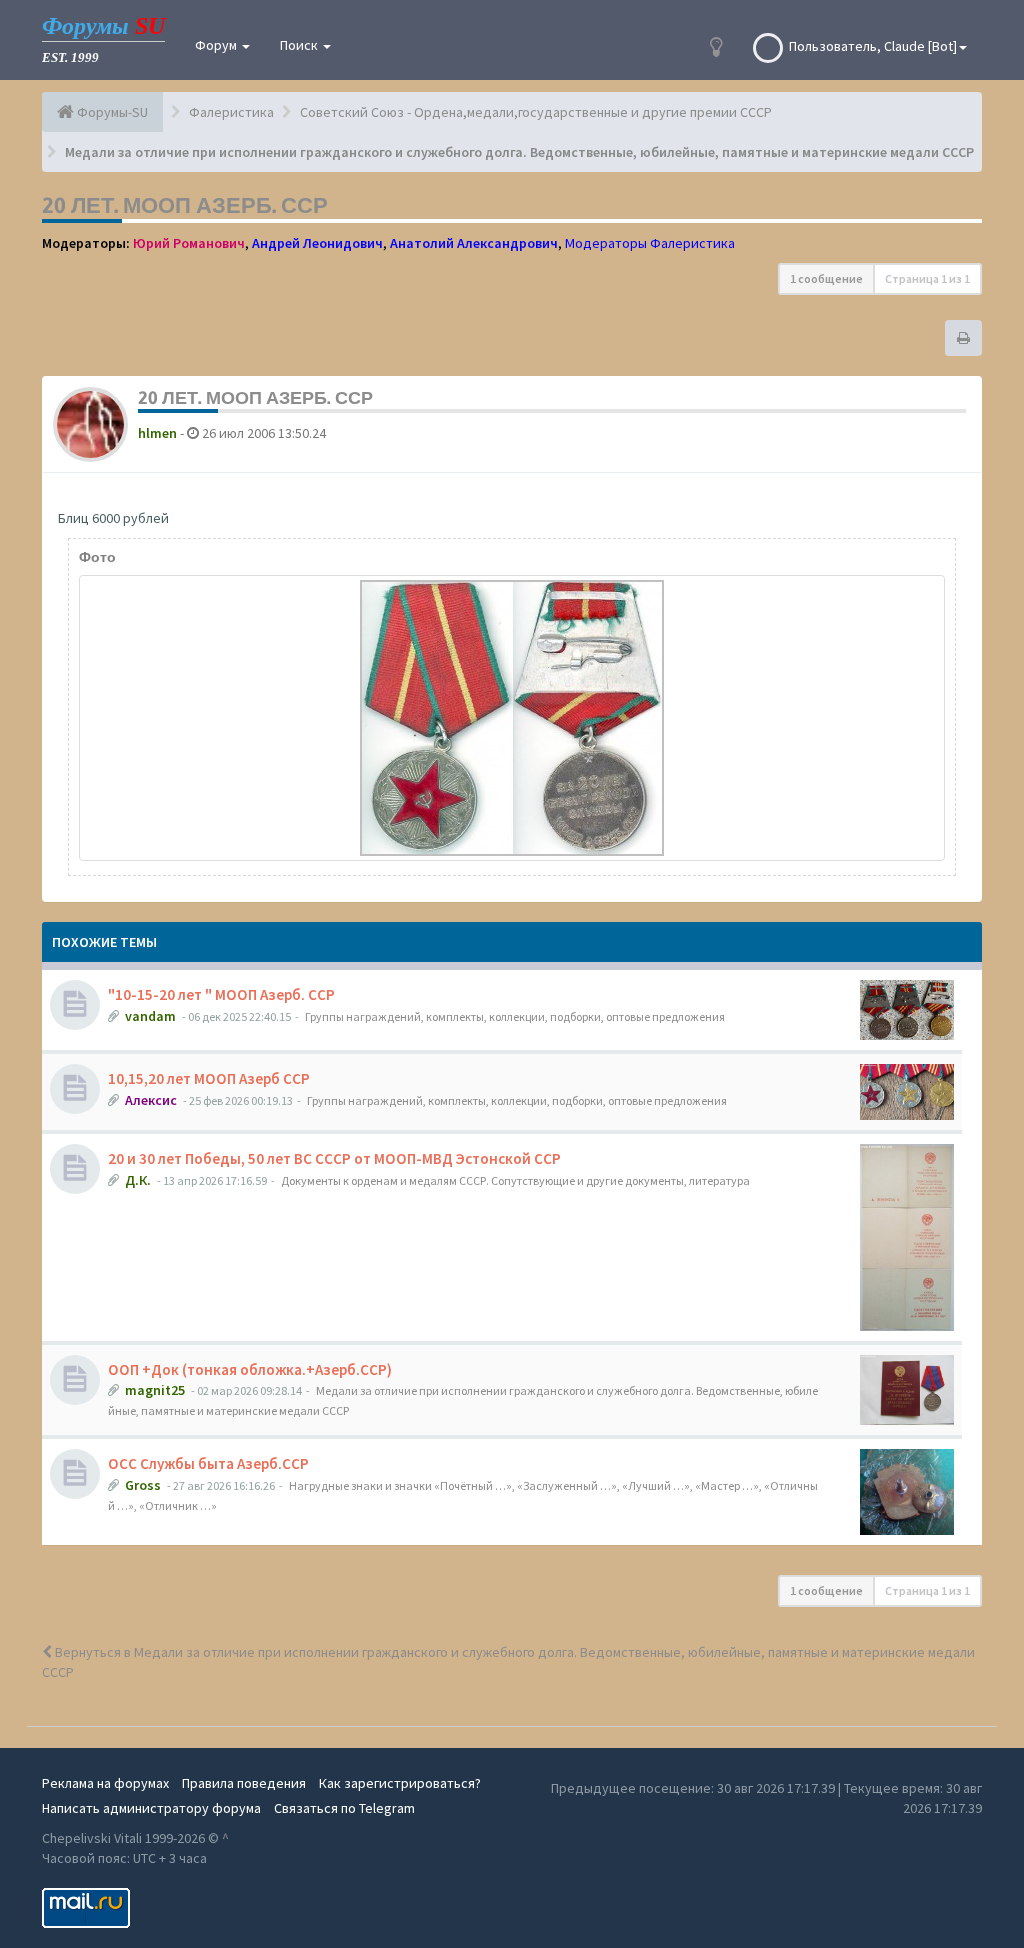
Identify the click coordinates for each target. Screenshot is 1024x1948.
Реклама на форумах (105, 1783)
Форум (217, 45)
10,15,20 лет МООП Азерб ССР (209, 1078)
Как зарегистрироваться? (400, 1783)
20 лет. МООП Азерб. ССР (185, 205)
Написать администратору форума (151, 1808)
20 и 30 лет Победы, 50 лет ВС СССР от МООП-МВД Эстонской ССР (334, 1158)
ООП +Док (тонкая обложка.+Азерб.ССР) (250, 1369)
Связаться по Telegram (344, 1808)
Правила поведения (244, 1783)
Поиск (300, 45)
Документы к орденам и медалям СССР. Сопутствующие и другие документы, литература (515, 1180)
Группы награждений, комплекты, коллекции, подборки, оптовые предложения (515, 1016)
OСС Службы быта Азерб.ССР (208, 1463)
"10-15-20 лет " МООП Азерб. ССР (221, 994)
